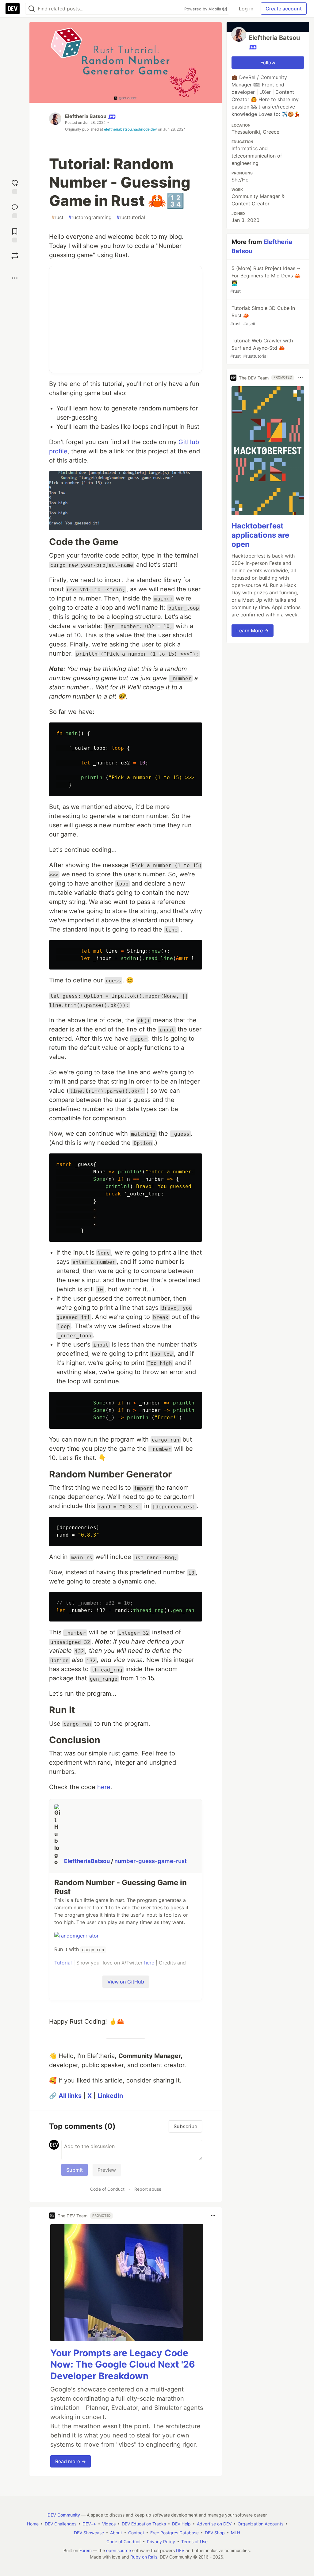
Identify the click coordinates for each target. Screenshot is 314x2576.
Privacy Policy (161, 2542)
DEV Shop (215, 2533)
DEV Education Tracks (144, 2524)
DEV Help (181, 2524)
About (116, 2533)
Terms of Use (194, 2542)
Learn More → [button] (253, 631)
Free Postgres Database (174, 2533)
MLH (235, 2533)
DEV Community (64, 2515)
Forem (86, 2550)
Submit (75, 2170)
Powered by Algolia (203, 9)
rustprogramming (90, 217)
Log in (246, 9)
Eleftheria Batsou (86, 116)
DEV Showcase (89, 2533)
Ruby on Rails (144, 2557)
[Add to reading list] (15, 235)
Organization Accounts (260, 2524)
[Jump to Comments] (15, 210)
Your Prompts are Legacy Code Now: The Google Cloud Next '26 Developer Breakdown (123, 2364)
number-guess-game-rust (151, 1861)
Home (33, 2524)
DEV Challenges (61, 2524)
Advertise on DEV (214, 2524)
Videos (109, 2524)
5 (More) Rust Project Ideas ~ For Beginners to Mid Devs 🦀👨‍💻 (265, 279)
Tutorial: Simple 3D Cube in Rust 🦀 (263, 316)
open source (119, 2550)
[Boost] (15, 256)
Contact (136, 2533)
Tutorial (63, 1963)
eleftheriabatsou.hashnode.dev (130, 129)
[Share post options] (15, 278)
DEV (180, 2550)
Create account (284, 9)
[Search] (32, 9)
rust (57, 217)
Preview (107, 2170)
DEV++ (89, 2524)
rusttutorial (131, 217)
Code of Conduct (107, 2189)
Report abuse (148, 2189)
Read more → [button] (71, 2461)
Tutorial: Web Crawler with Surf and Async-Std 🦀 (262, 348)
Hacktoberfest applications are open (260, 535)
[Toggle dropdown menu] (213, 2216)
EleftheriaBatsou (88, 1861)
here (104, 1787)
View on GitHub (126, 1982)
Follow (268, 63)
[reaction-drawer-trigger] (15, 186)
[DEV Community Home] (13, 9)
